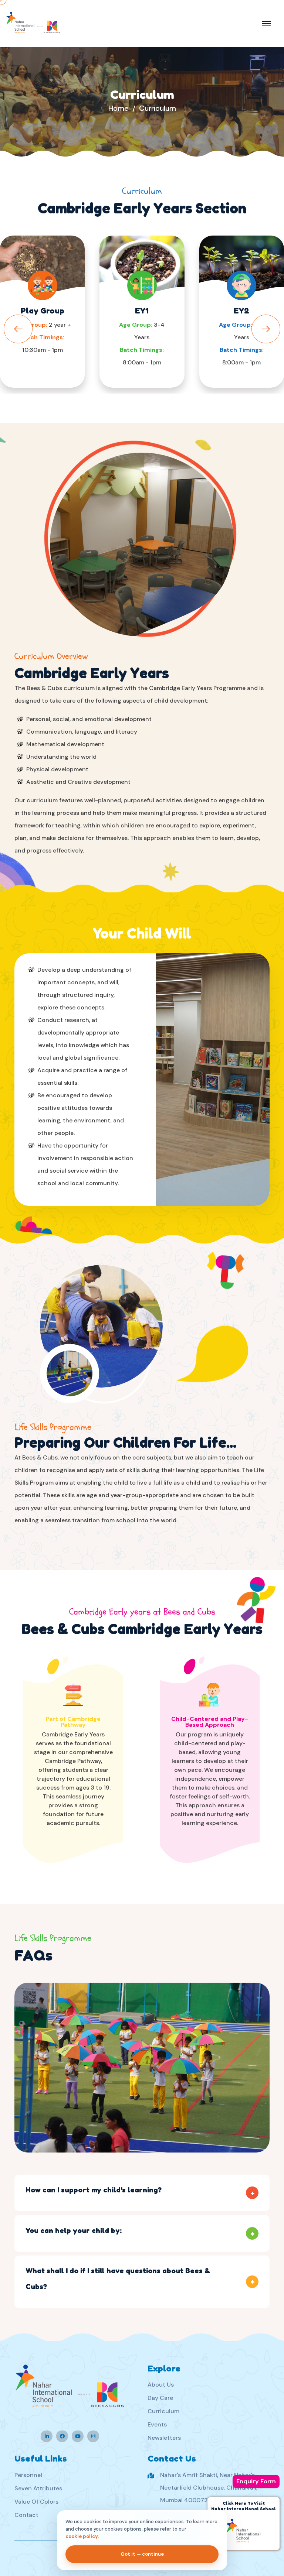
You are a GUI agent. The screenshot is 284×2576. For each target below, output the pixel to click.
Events (157, 2424)
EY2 (241, 311)
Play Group (43, 311)
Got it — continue (142, 2554)
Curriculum (163, 2411)
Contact (26, 2515)
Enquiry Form (256, 2481)
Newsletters (164, 2438)
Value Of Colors (36, 2502)
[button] (266, 329)
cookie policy (82, 2536)
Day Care (160, 2398)
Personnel (28, 2475)
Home (119, 108)
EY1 (142, 311)
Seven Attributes (38, 2488)
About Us (161, 2385)
